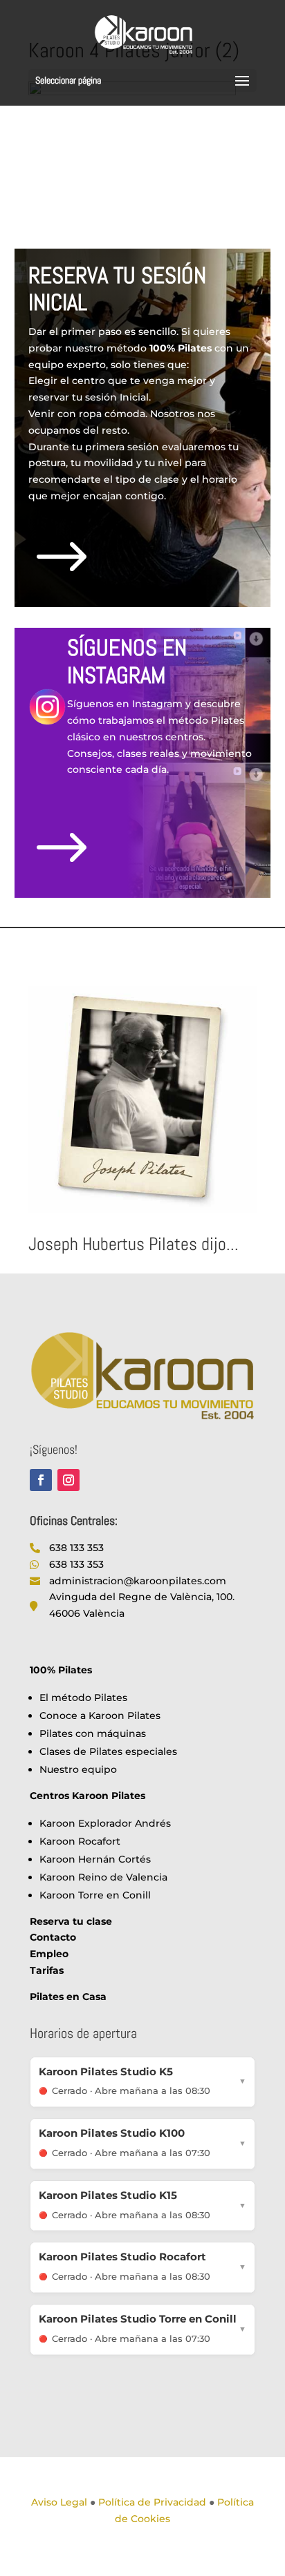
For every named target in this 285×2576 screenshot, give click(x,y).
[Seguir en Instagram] (68, 1480)
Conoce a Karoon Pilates (100, 1715)
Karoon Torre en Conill (95, 1895)
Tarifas (47, 1970)
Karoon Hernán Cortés (95, 1859)
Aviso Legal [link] (59, 2502)
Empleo (49, 1954)
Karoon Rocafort (80, 1841)
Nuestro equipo (78, 1769)
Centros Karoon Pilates (88, 1796)
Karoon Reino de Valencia (103, 1877)
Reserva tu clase (71, 1921)
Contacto (53, 1937)
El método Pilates (83, 1698)
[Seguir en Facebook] (41, 1480)
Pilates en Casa (68, 1997)
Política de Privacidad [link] (152, 2502)
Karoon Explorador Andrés (105, 1823)
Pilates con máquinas (93, 1733)
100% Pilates (61, 1670)
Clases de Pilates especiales (108, 1751)
